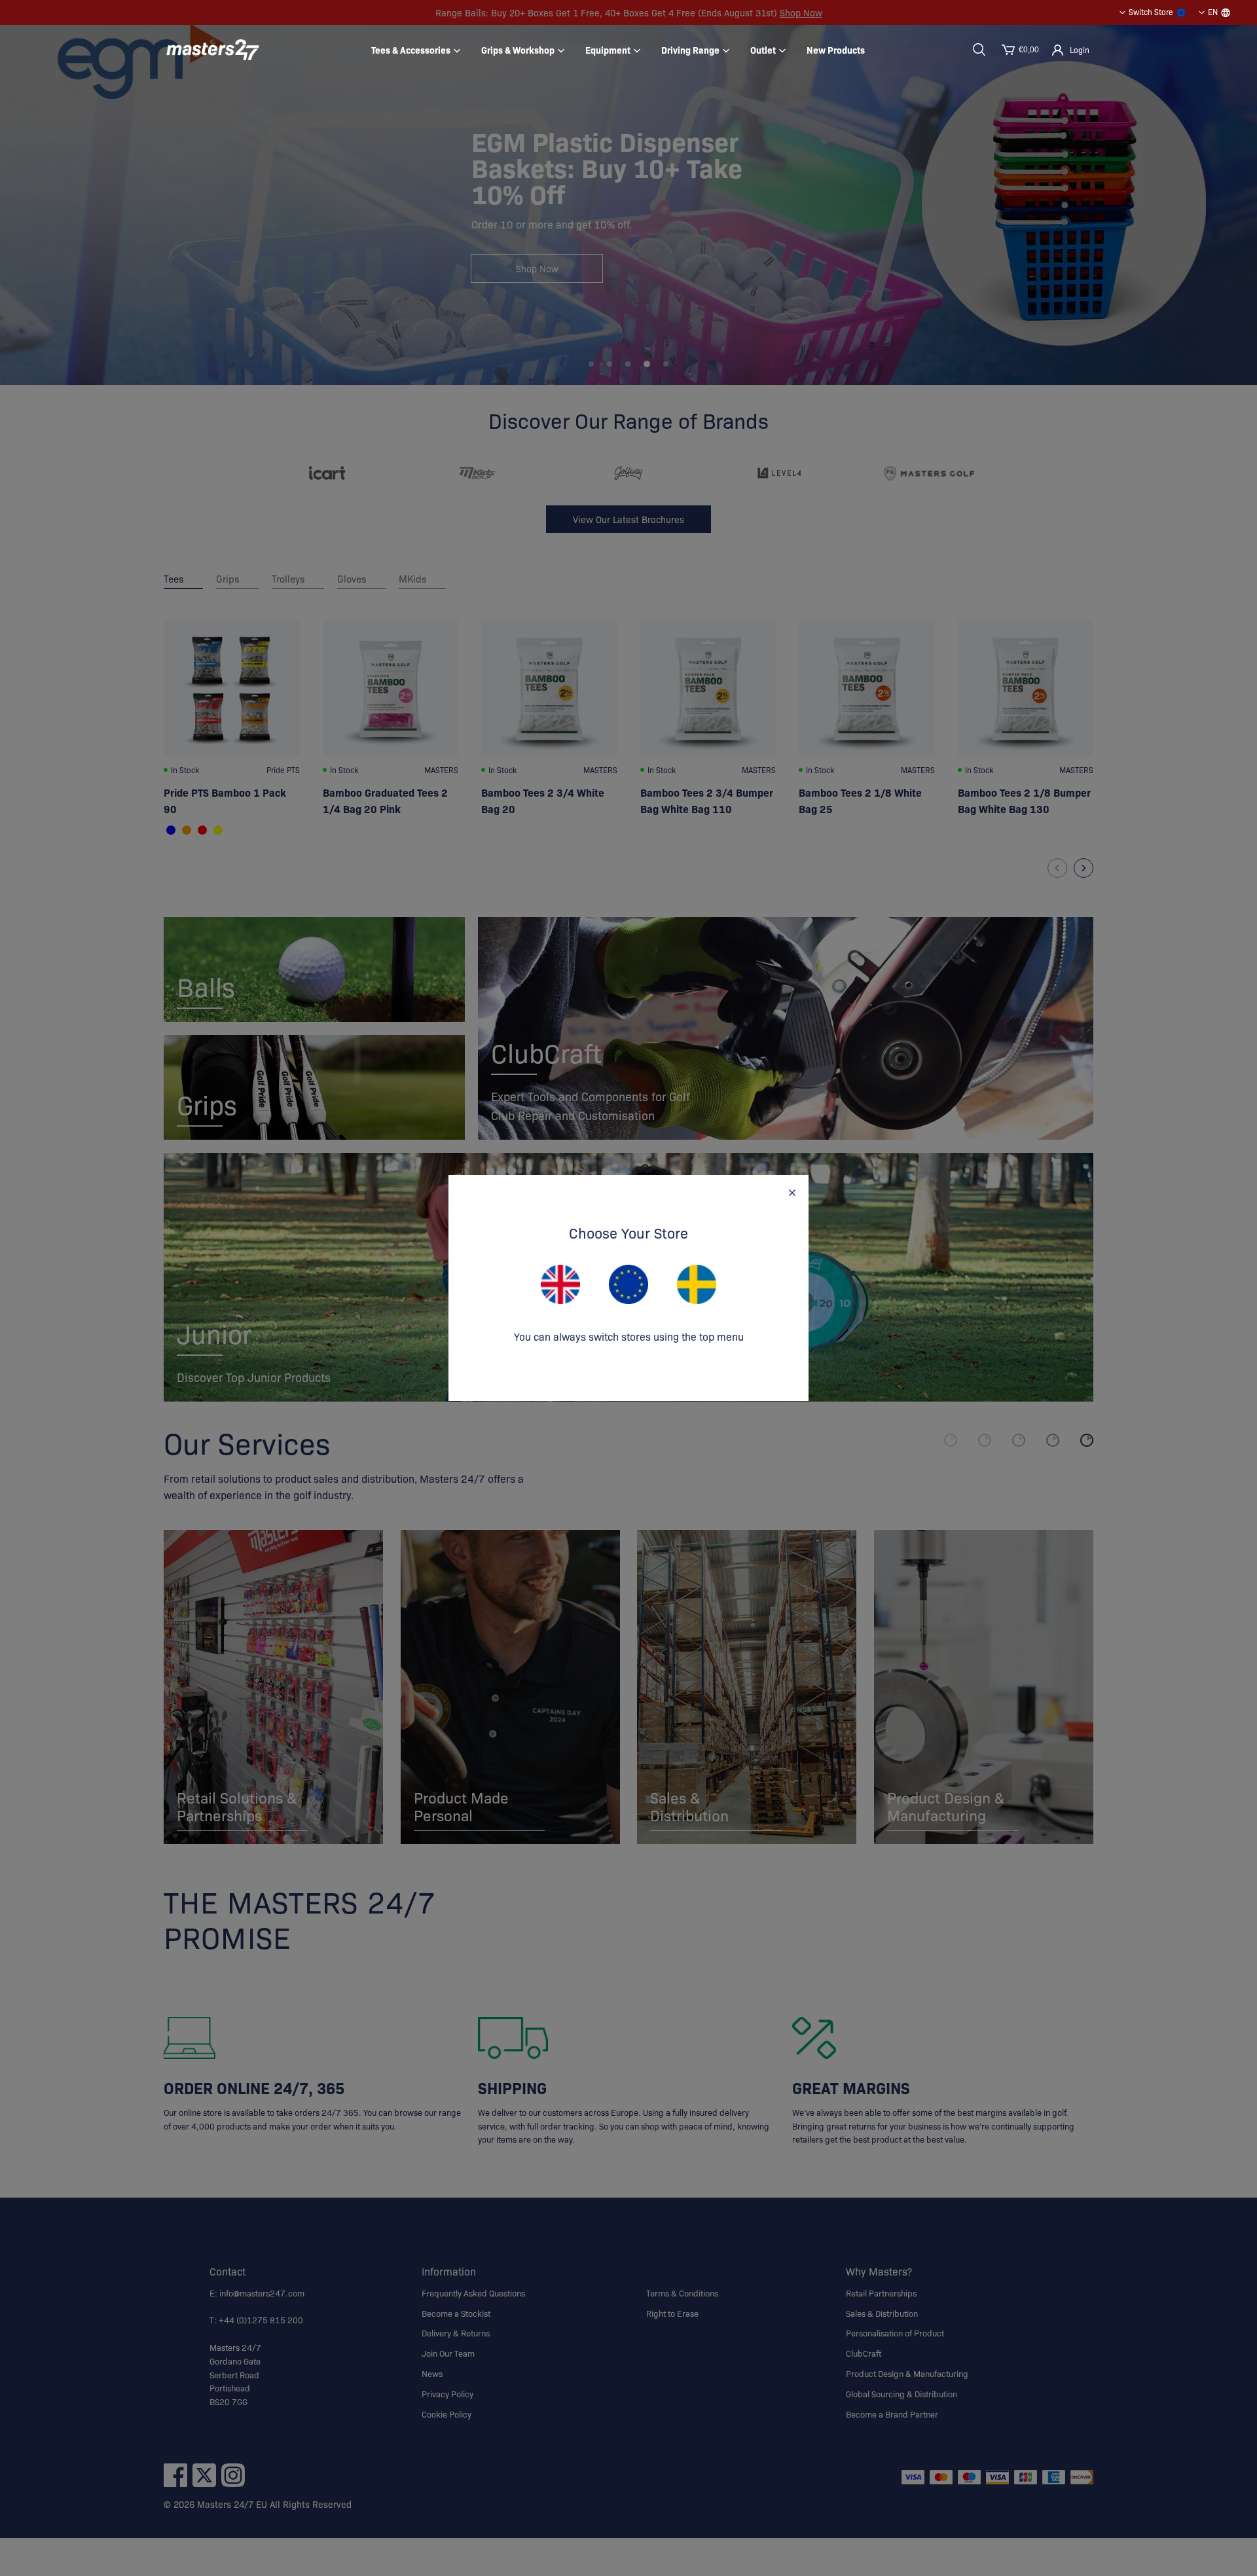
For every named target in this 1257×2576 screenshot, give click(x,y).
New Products (836, 50)
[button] (979, 50)
